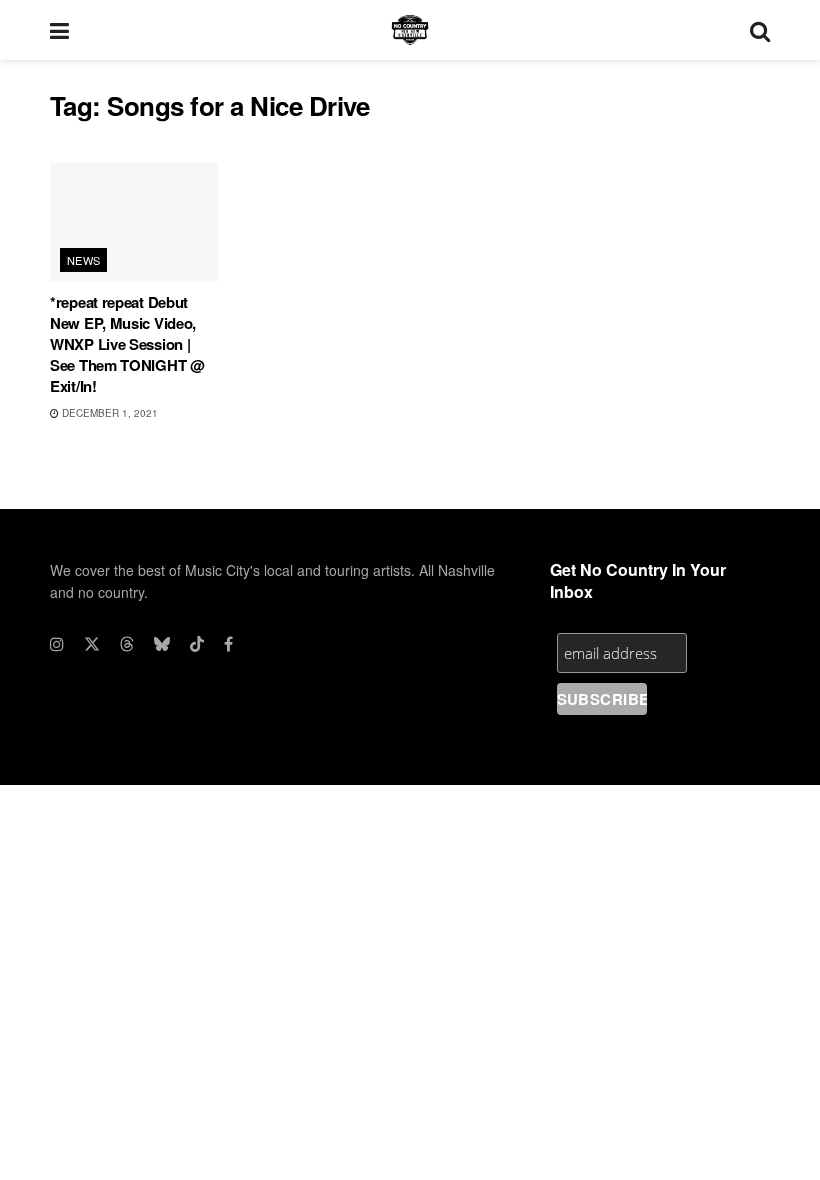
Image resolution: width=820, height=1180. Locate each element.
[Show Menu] (59, 30)
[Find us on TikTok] (197, 644)
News (84, 260)
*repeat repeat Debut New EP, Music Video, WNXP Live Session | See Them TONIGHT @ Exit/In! (127, 344)
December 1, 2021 (108, 413)
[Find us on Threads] (127, 644)
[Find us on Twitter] (92, 644)
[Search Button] (760, 30)
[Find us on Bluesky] (162, 644)
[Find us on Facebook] (228, 644)
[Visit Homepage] (410, 30)
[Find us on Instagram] (57, 644)
